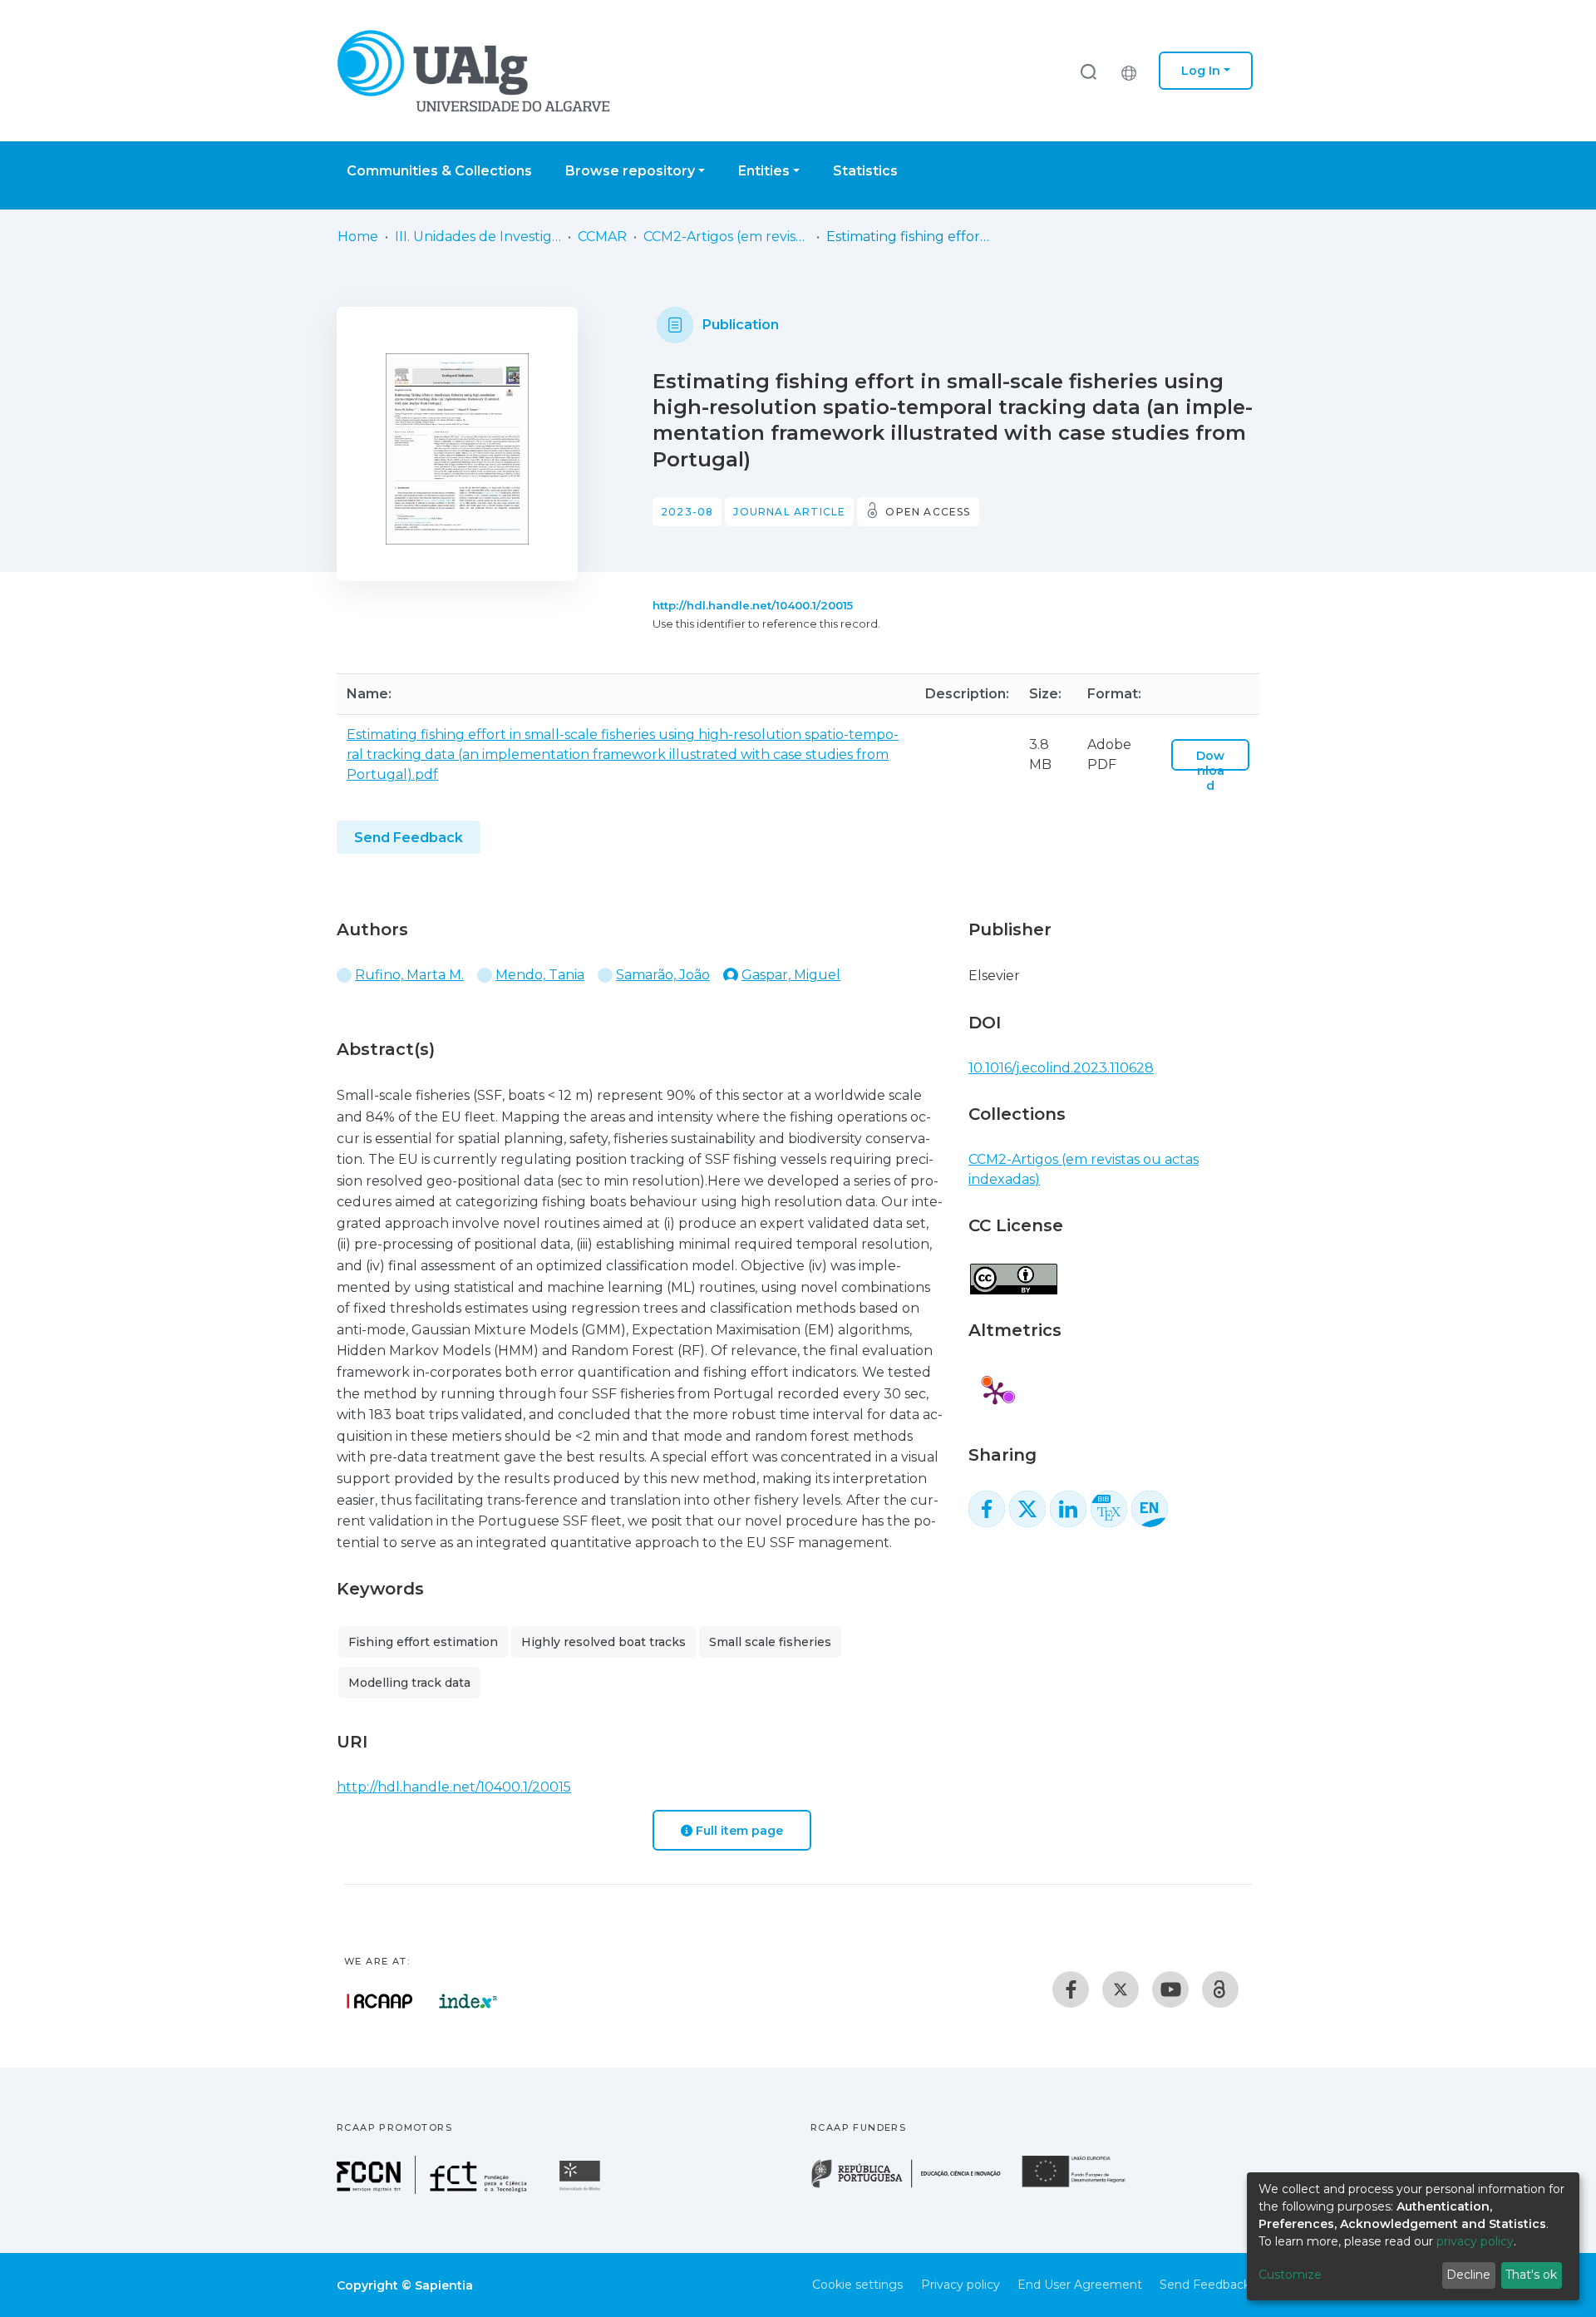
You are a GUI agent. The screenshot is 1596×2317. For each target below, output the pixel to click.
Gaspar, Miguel (791, 975)
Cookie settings (857, 2285)
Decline (1468, 2275)
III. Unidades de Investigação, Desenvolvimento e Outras (478, 237)
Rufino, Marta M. (409, 975)
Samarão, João (663, 975)
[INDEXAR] (468, 2001)
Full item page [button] (738, 1831)
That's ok (1531, 2275)
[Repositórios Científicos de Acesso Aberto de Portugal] (380, 2001)
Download (1210, 771)
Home (358, 237)
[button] (1133, 71)
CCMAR (602, 237)
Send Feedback (409, 838)
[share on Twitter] (1027, 1509)
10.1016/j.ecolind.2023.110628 (1061, 1068)
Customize (1290, 2275)
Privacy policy (961, 2285)
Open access (928, 512)
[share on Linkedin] (1068, 1509)
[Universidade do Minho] (582, 2189)
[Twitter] (1121, 1989)
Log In (1201, 71)
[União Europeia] (1083, 2186)
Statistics (865, 171)
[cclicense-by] (1013, 1271)
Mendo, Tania (540, 975)
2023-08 (687, 512)
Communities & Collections (439, 171)
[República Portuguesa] (914, 2186)
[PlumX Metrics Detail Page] (995, 1393)
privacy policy (1475, 2241)
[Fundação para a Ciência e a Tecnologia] (434, 2189)
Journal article (789, 512)
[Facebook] (1071, 1989)
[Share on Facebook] (987, 1509)
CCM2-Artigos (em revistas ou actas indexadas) (727, 237)
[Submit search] (1088, 71)
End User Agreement (1080, 2285)
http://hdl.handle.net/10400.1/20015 (753, 605)
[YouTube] (1170, 1989)
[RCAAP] (1220, 1989)
